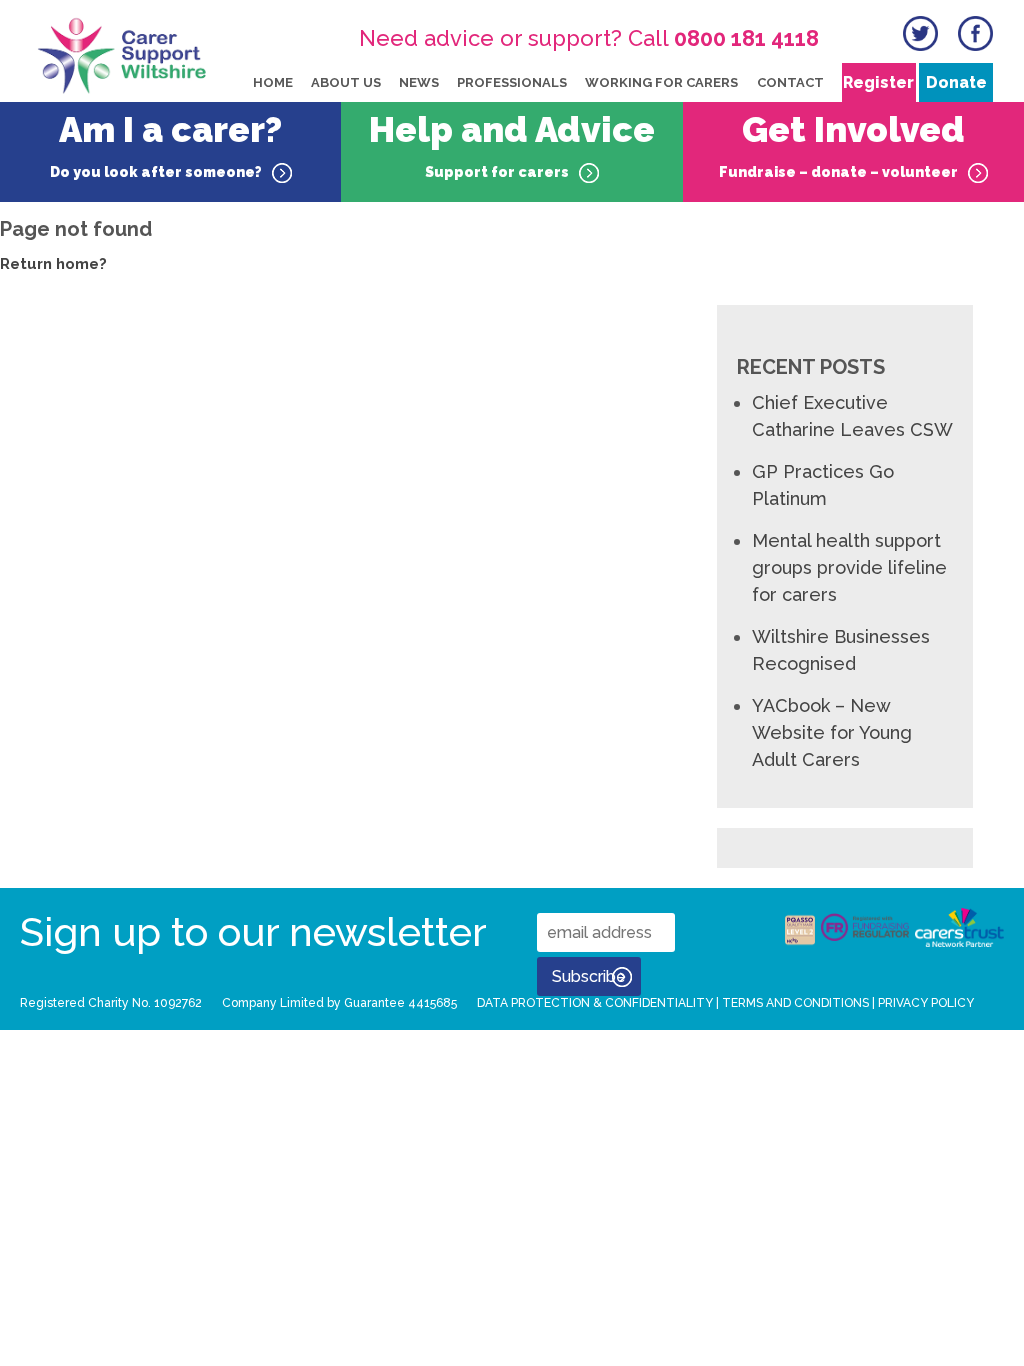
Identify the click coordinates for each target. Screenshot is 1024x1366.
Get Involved (842, 144)
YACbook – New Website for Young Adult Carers (832, 732)
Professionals (512, 82)
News (419, 82)
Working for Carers (661, 82)
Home (273, 82)
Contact (790, 82)
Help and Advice (512, 144)
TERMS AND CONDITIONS (795, 1003)
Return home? (53, 264)
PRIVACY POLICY (926, 1003)
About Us (346, 82)
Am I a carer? (166, 144)
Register (878, 82)
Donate (956, 82)
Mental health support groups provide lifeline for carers (849, 567)
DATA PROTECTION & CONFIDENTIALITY (595, 1003)
